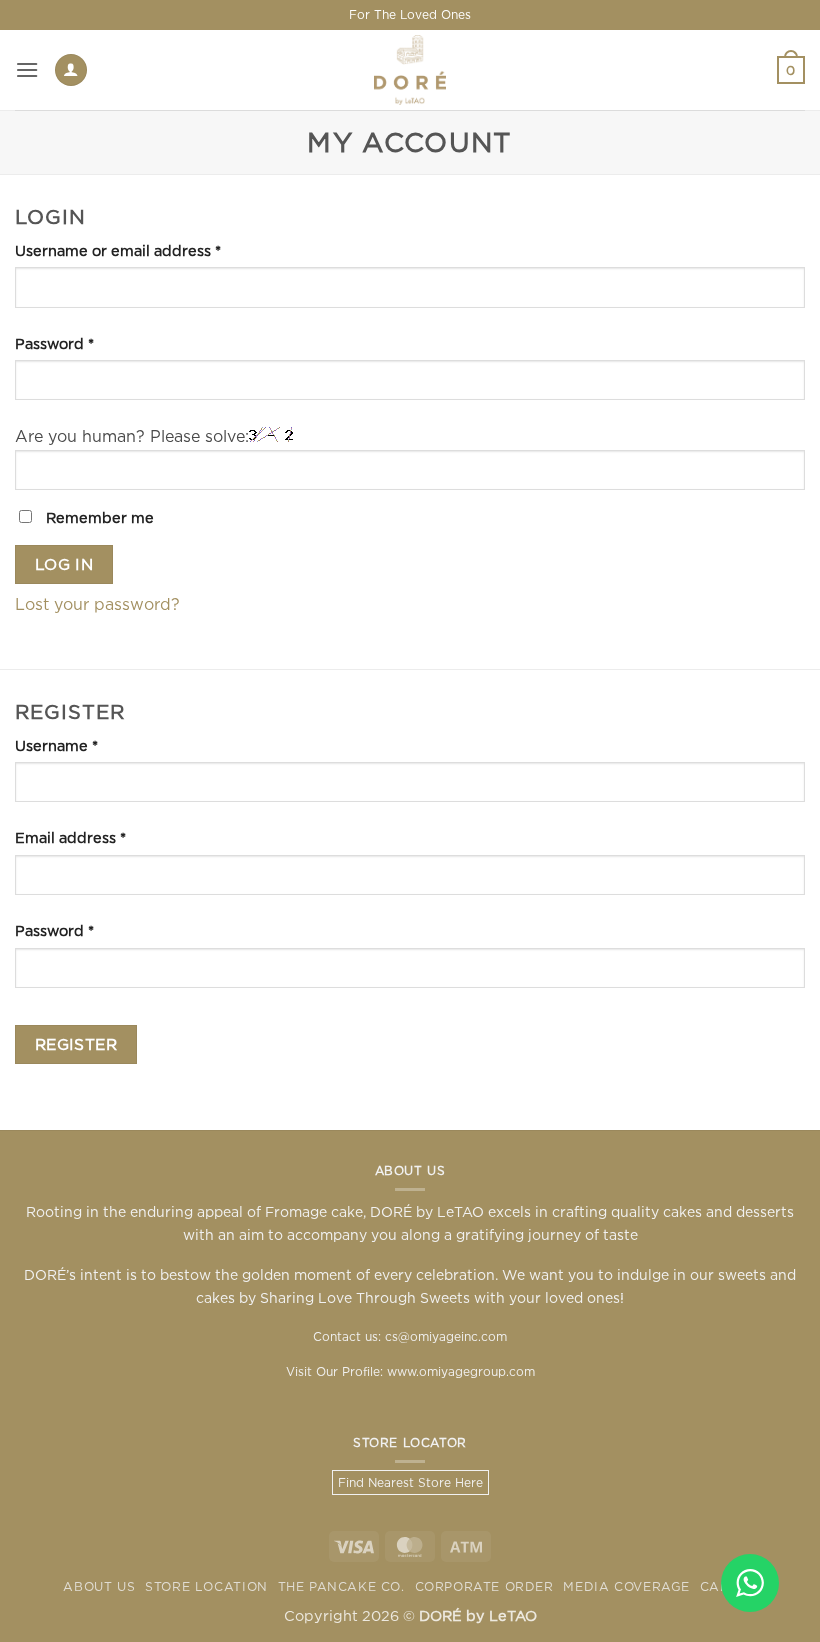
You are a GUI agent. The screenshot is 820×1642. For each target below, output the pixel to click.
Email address (103, 837)
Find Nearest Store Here (410, 1482)
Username (89, 745)
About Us (99, 1586)
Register (76, 1044)
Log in (64, 564)
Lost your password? (97, 604)
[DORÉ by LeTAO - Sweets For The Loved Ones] (410, 70)
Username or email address (151, 250)
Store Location (206, 1586)
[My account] (71, 70)
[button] (27, 69)
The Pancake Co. (341, 1586)
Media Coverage (626, 1586)
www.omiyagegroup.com (461, 1371)
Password (87, 343)
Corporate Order (484, 1586)
